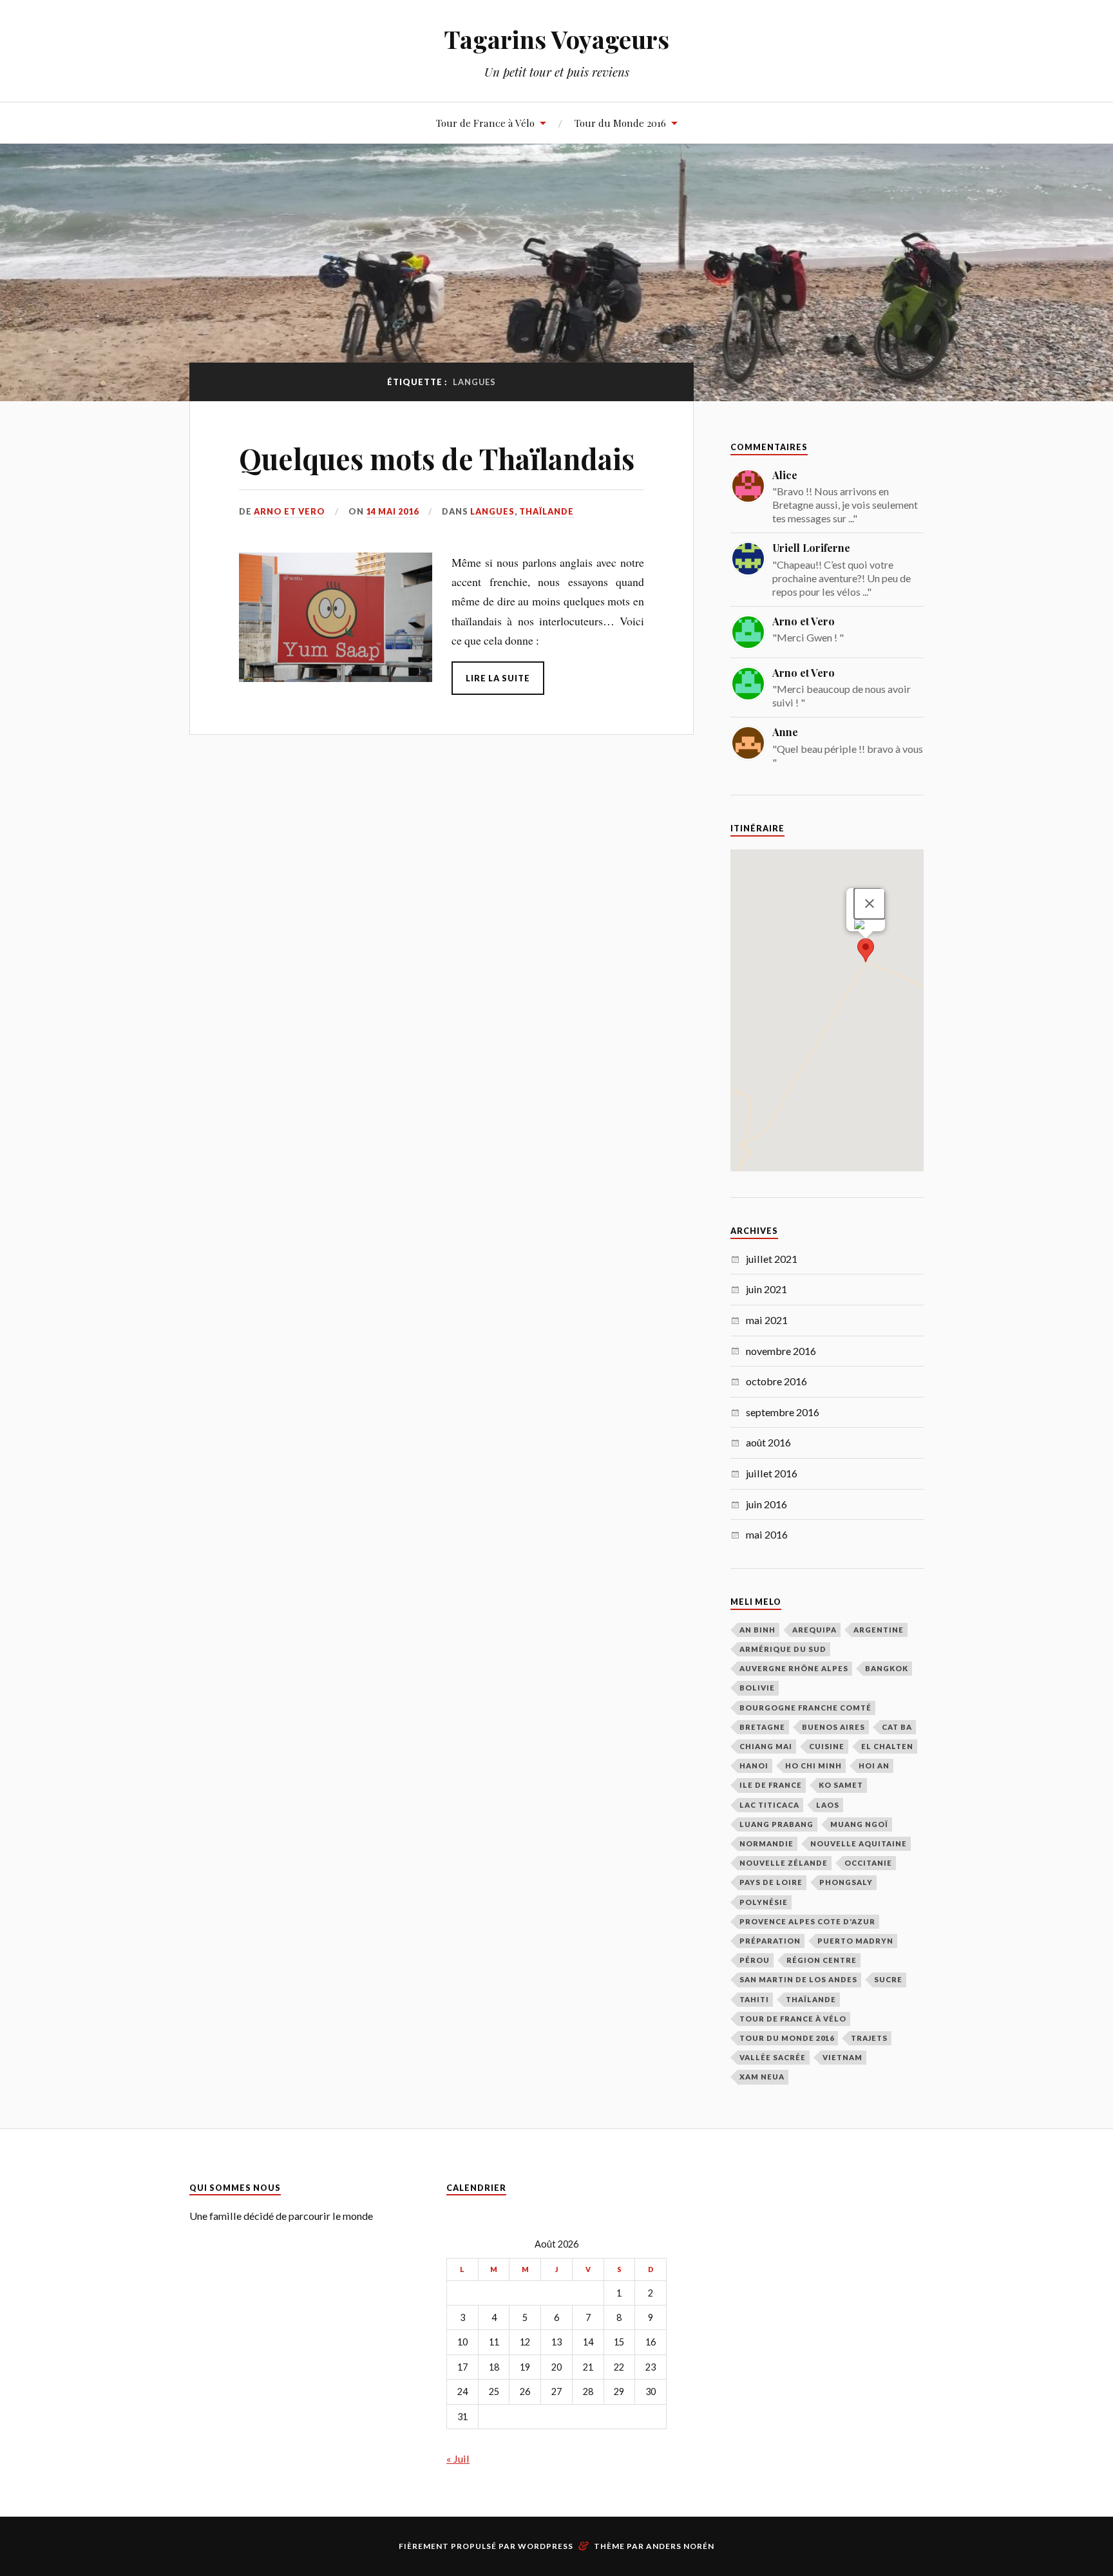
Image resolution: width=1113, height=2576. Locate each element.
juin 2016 (766, 1504)
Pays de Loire (771, 1882)
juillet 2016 (772, 1473)
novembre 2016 (781, 1351)
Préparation (770, 1941)
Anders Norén (680, 2546)
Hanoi (754, 1766)
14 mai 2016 (392, 511)
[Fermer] (870, 904)
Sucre (888, 1979)
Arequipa (814, 1630)
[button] (866, 950)
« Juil (458, 2458)
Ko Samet (841, 1785)
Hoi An (874, 1766)
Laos (828, 1805)
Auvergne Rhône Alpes (794, 1668)
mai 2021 (767, 1320)
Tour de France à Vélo (485, 123)
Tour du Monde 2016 (620, 123)
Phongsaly (846, 1882)
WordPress (546, 2546)
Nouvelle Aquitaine (859, 1843)
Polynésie (764, 1902)
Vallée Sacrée (773, 2057)
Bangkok (887, 1668)
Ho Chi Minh (813, 1766)
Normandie (766, 1843)
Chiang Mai (766, 1746)
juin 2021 (766, 1289)
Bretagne (762, 1727)
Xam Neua (762, 2077)
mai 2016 (767, 1534)
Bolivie (757, 1688)
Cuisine (827, 1746)
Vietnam (842, 2057)
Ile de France (771, 1785)
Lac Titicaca (769, 1805)
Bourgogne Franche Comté (805, 1708)
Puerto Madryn (855, 1941)
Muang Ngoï (859, 1824)
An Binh (757, 1630)
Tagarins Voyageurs (556, 39)
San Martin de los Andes (798, 1979)
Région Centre (822, 1960)
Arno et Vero (290, 511)
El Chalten (887, 1746)
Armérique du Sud (783, 1649)
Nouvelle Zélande (784, 1863)
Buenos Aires (833, 1727)
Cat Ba (897, 1727)
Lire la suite (498, 678)
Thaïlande (547, 511)
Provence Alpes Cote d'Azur (807, 1921)
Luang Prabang (776, 1824)
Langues (492, 511)
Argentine (879, 1630)
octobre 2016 (776, 1381)
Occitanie (868, 1863)
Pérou (755, 1960)
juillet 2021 (772, 1259)
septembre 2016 (783, 1412)
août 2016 (768, 1442)
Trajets (869, 2038)
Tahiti (754, 1999)
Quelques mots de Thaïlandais (437, 458)
